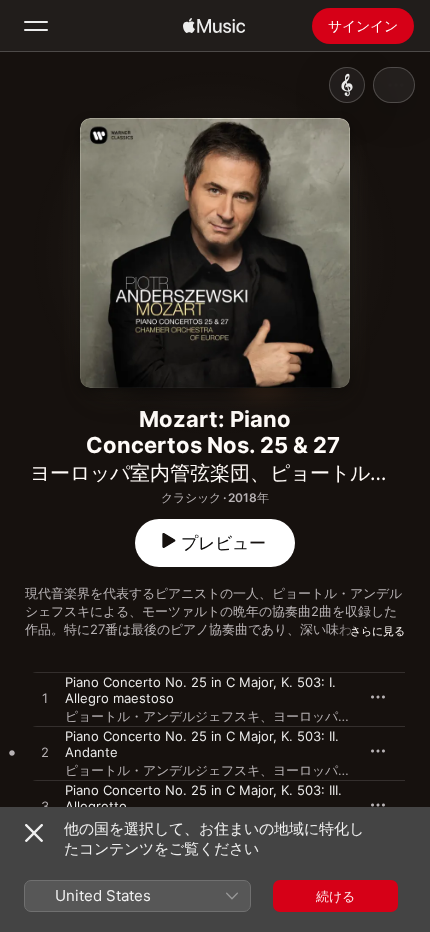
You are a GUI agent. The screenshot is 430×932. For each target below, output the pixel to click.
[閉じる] (34, 833)
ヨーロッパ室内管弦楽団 (140, 473)
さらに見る (377, 631)
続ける (335, 896)
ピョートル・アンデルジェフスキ (162, 716)
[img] (214, 26)
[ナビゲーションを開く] (36, 26)
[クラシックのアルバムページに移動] (347, 85)
